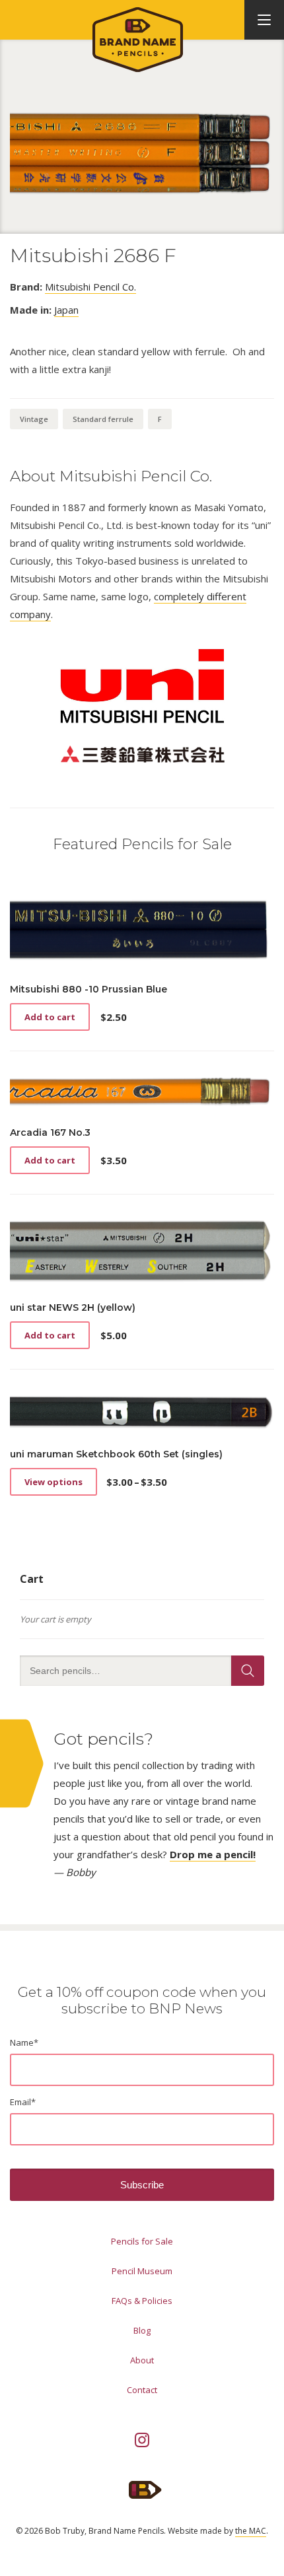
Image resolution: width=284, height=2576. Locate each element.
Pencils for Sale (142, 2241)
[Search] (248, 1671)
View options (53, 1482)
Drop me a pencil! (213, 1854)
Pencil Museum (142, 2271)
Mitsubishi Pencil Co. (90, 287)
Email (23, 2102)
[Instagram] (142, 2440)
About (142, 2360)
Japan (66, 310)
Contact (142, 2390)
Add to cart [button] (50, 1017)
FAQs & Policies (142, 2301)
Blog (142, 2330)
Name (24, 2042)
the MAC (251, 2531)
